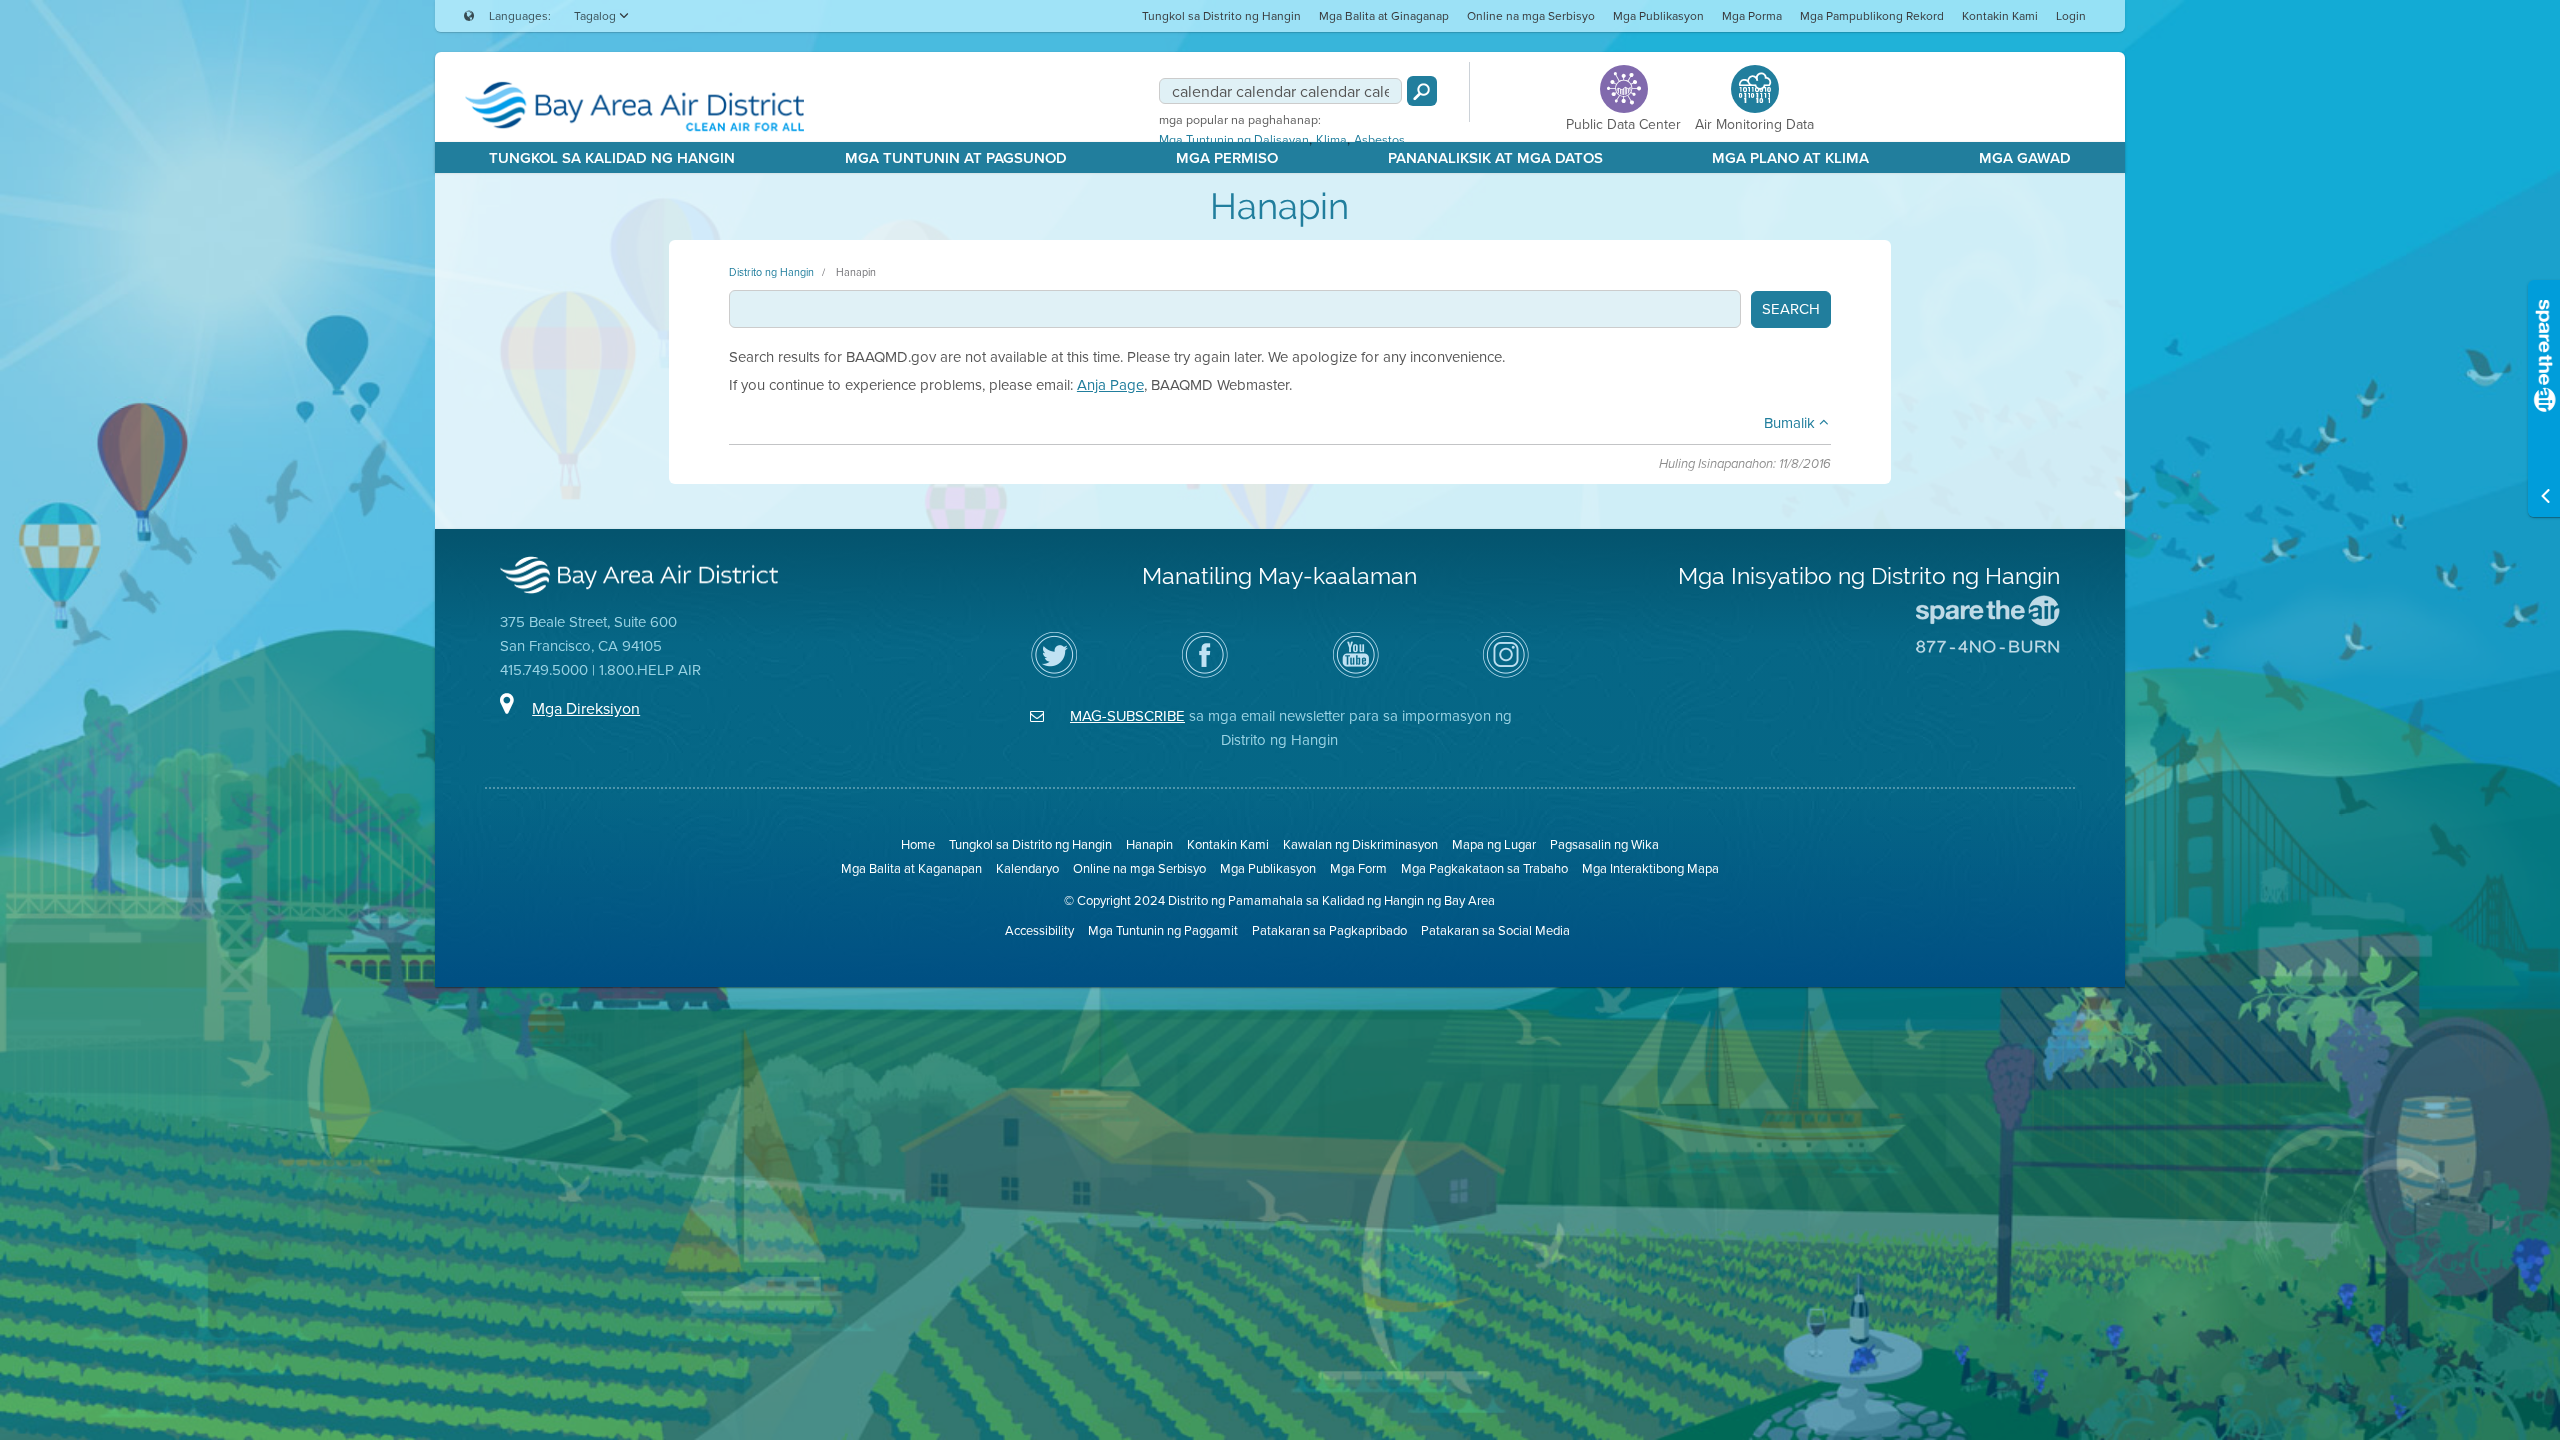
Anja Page (1110, 385)
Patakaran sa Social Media (1495, 930)
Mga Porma (1752, 16)
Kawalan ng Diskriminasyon (1360, 844)
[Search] (1422, 91)
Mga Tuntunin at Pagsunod (956, 158)
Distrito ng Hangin (771, 272)
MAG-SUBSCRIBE (1127, 716)
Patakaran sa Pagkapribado (1329, 930)
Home (918, 844)
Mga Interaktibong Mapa (1650, 868)
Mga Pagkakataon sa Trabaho (1484, 868)
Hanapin (856, 272)
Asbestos (1379, 140)
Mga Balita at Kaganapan (911, 868)
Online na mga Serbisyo (1531, 16)
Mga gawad (2025, 158)
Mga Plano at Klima (1790, 158)
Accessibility (1039, 930)
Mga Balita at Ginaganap (1384, 16)
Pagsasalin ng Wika (1604, 844)
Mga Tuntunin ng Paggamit (1163, 930)
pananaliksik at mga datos (1495, 158)
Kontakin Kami (2000, 16)
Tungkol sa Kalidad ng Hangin (612, 158)
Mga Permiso (1227, 158)
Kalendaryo (1027, 868)
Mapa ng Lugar (1494, 844)
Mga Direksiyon (586, 708)
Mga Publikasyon (1658, 16)
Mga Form (1358, 868)
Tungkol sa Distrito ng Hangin (1221, 16)
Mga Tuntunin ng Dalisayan (1234, 140)
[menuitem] (1221, 15)
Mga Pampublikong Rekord (1872, 16)
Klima (1331, 140)
